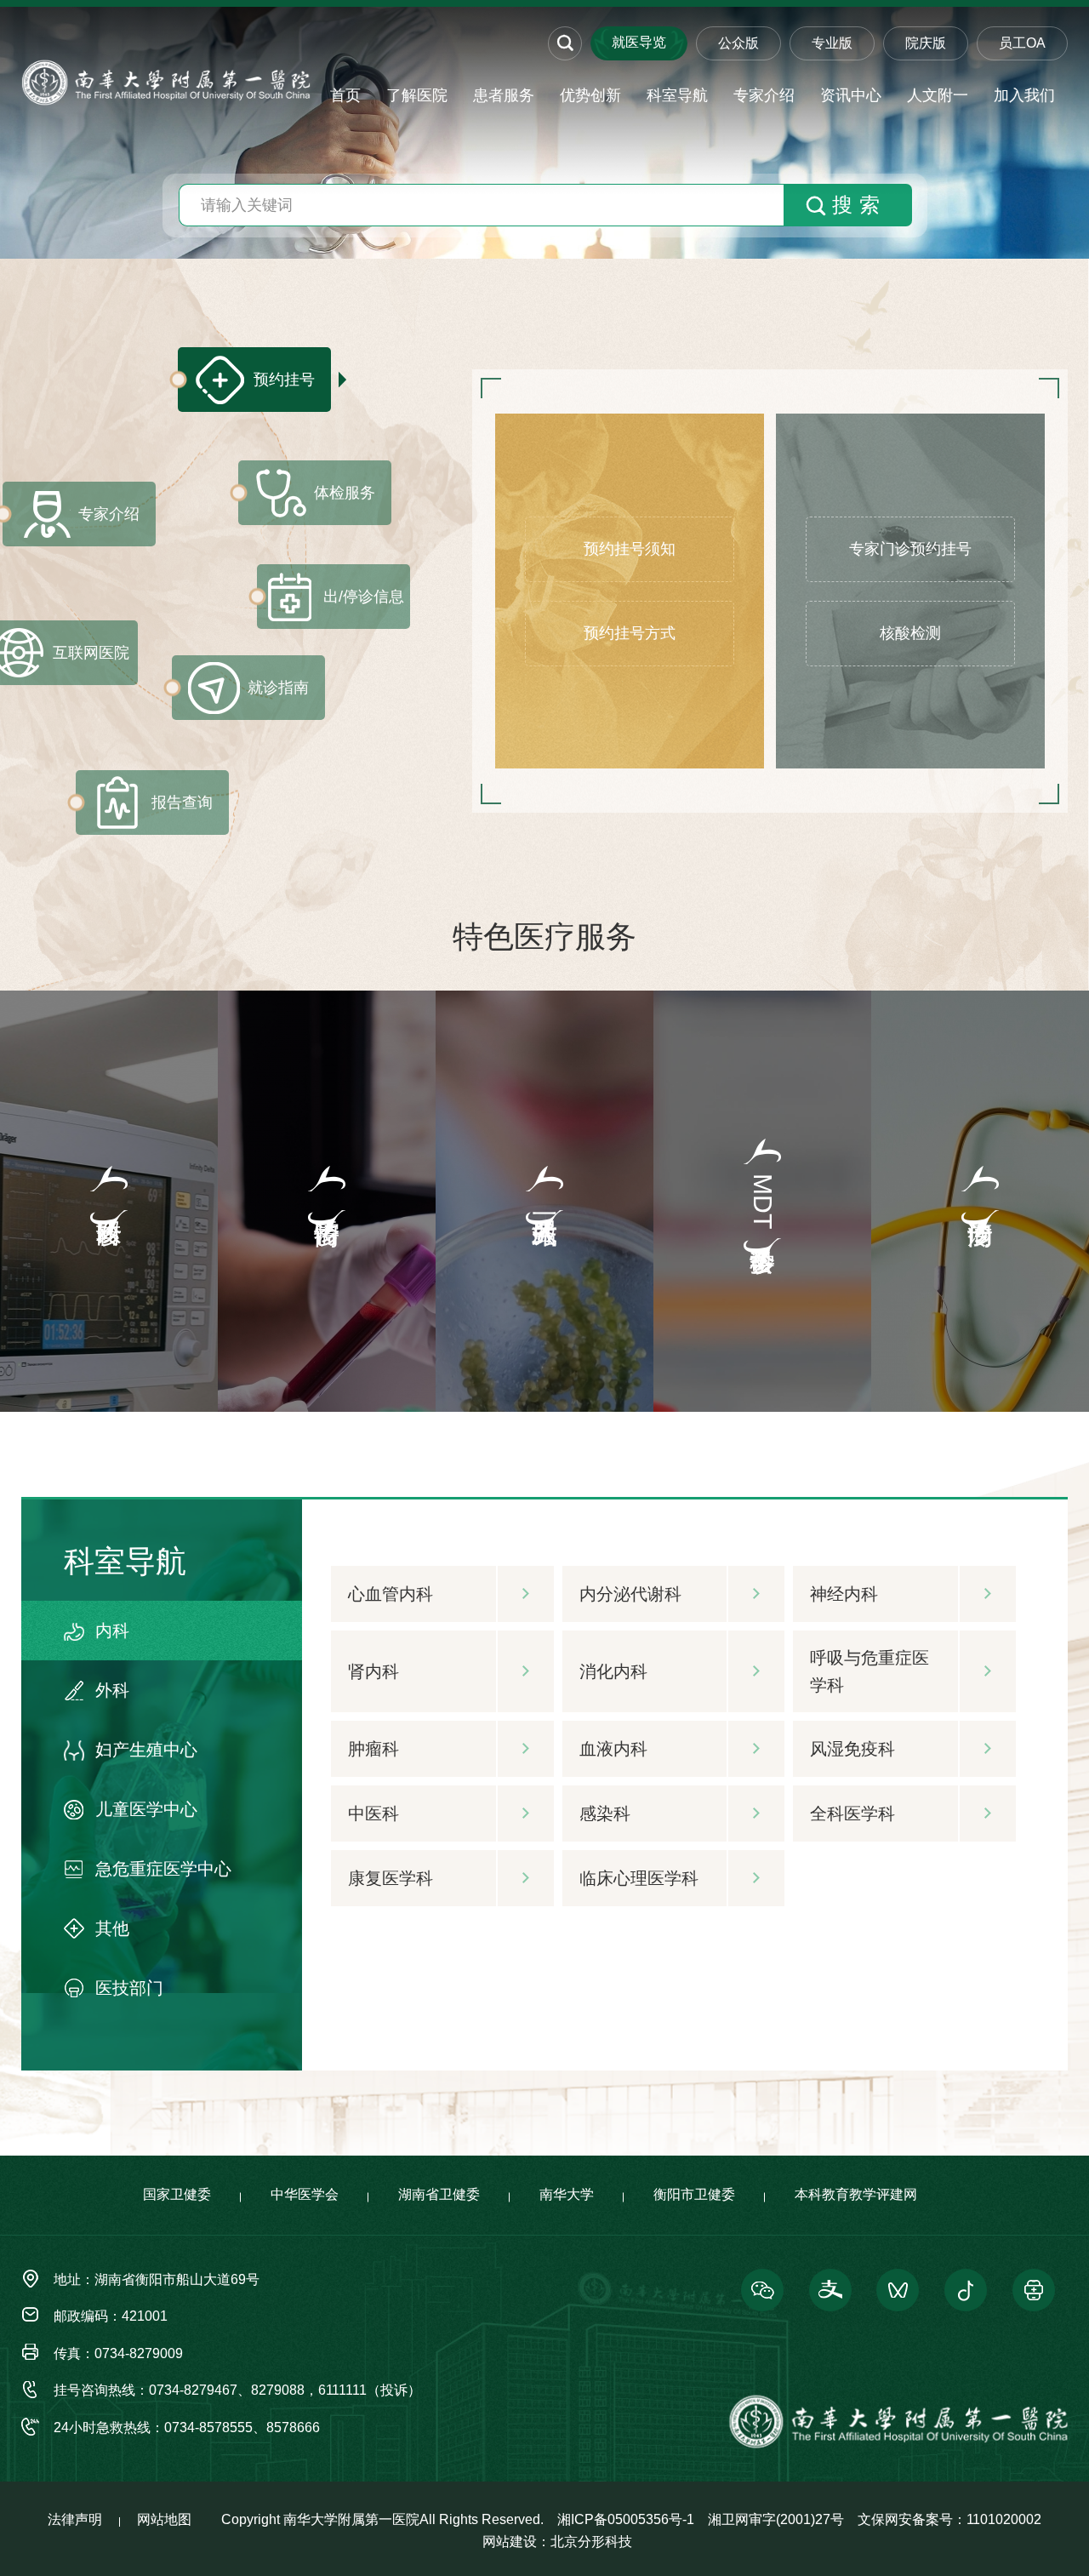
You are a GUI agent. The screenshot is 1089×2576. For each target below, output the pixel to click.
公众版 (738, 43)
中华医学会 (305, 2194)
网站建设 (510, 2542)
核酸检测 (910, 633)
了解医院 (417, 95)
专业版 (832, 43)
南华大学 (567, 2194)
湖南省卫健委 (439, 2194)
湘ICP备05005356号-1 (626, 2519)
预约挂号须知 (630, 549)
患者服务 (504, 95)
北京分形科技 (591, 2542)
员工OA (1022, 43)
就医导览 (639, 42)
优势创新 (590, 95)
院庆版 (926, 43)
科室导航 (677, 95)
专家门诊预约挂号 (910, 549)
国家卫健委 (177, 2194)
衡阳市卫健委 (694, 2194)
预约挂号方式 (630, 633)
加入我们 (1024, 95)
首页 (345, 95)
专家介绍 (764, 95)
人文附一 (938, 95)
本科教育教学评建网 (856, 2194)
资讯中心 (851, 95)
